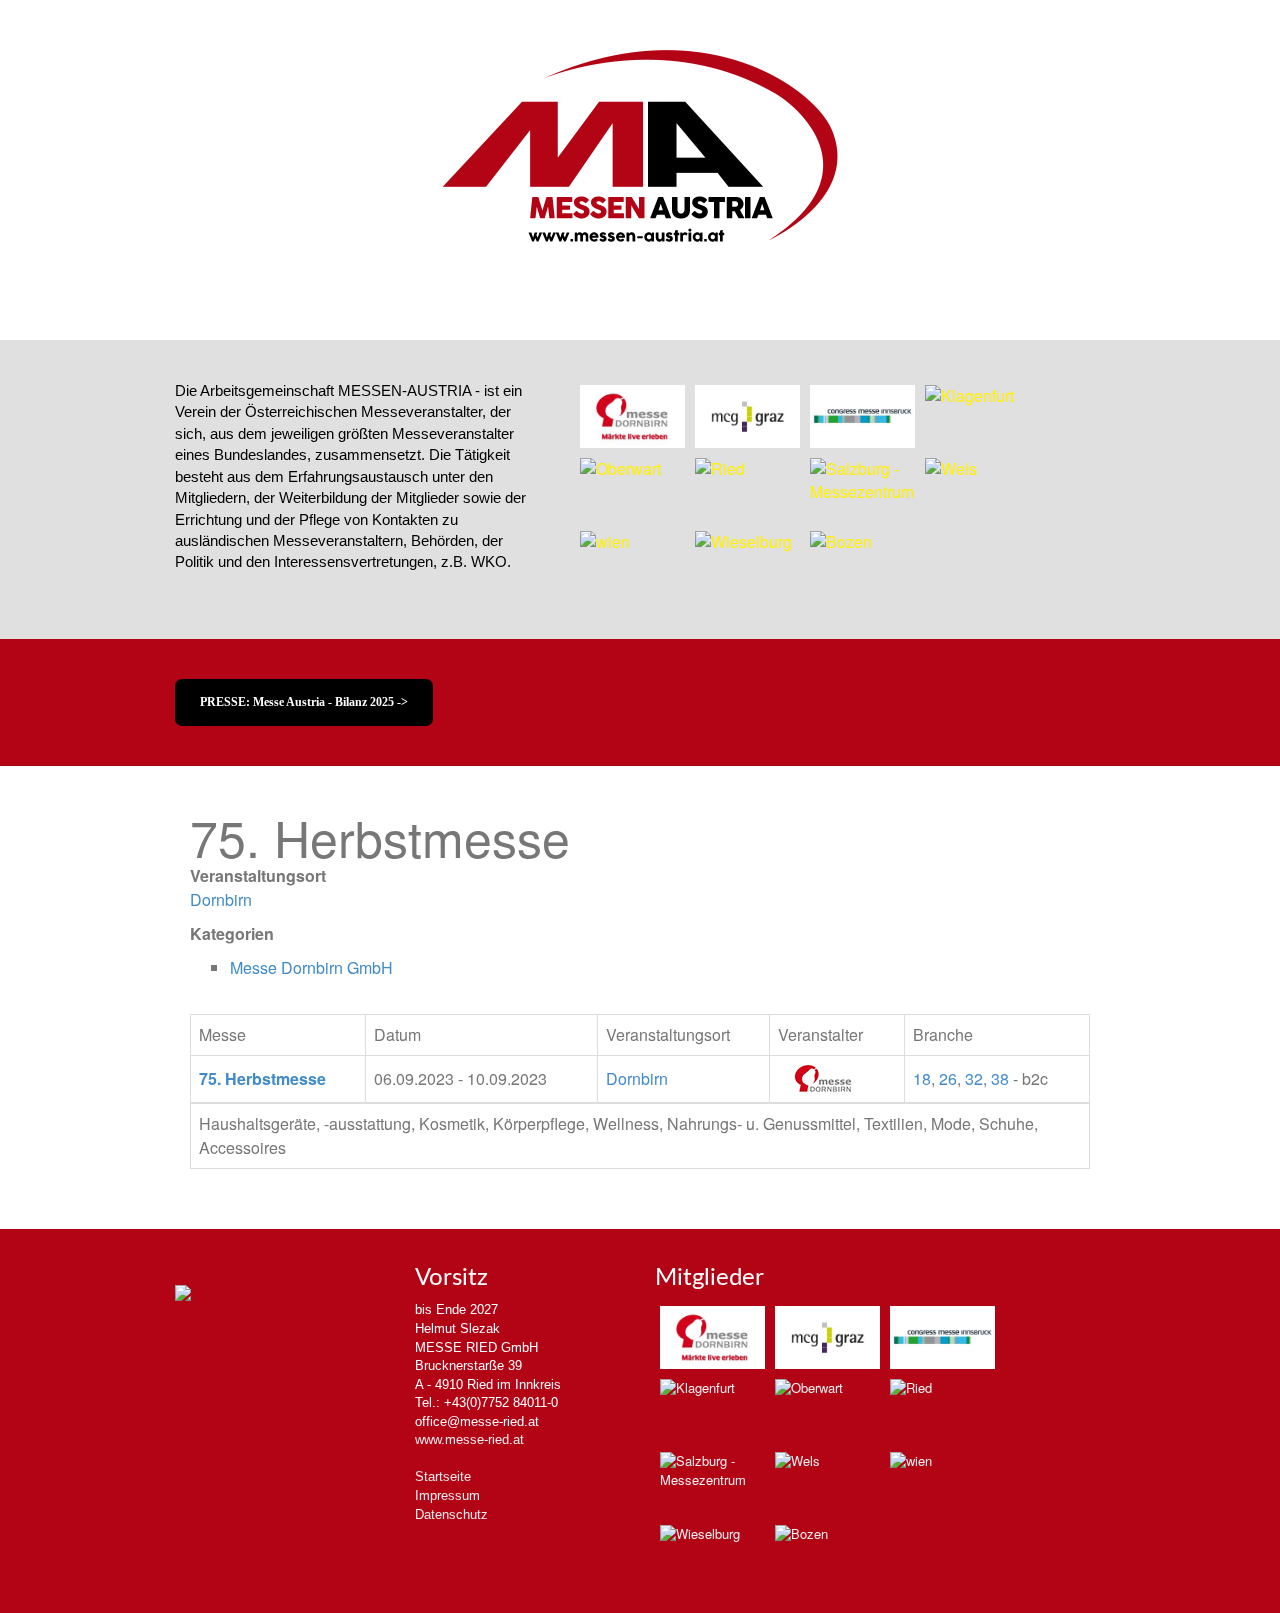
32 (974, 1078)
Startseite (443, 1476)
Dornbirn (221, 899)
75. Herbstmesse (262, 1078)
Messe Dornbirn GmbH (311, 967)
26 (948, 1078)
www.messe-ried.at (469, 1439)
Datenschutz (451, 1514)
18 (922, 1078)
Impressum (447, 1495)
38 (1000, 1078)
